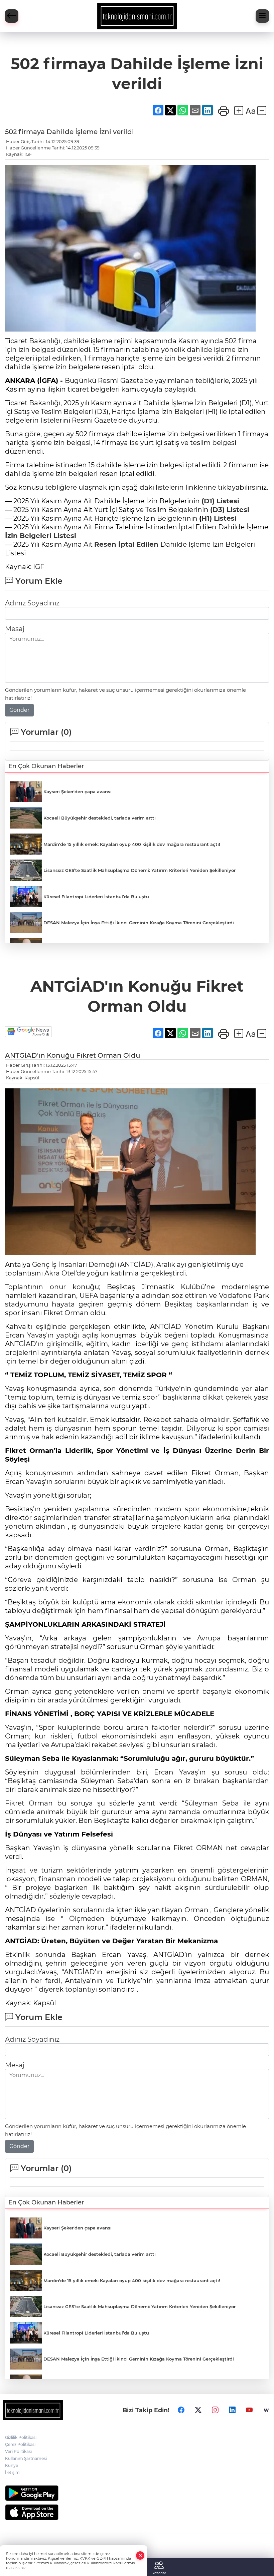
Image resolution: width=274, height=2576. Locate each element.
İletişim (12, 2472)
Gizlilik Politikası (21, 2437)
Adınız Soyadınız (32, 603)
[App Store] (137, 2512)
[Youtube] (249, 2410)
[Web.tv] (266, 2410)
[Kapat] (140, 2555)
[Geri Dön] (12, 16)
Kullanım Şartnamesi (26, 2458)
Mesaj (15, 629)
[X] (198, 2410)
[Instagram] (215, 2410)
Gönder (19, 710)
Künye (12, 2465)
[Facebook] (181, 2410)
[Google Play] (137, 2493)
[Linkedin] (232, 2410)
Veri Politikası (18, 2451)
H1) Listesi (219, 518)
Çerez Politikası (20, 2444)
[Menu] (262, 16)
